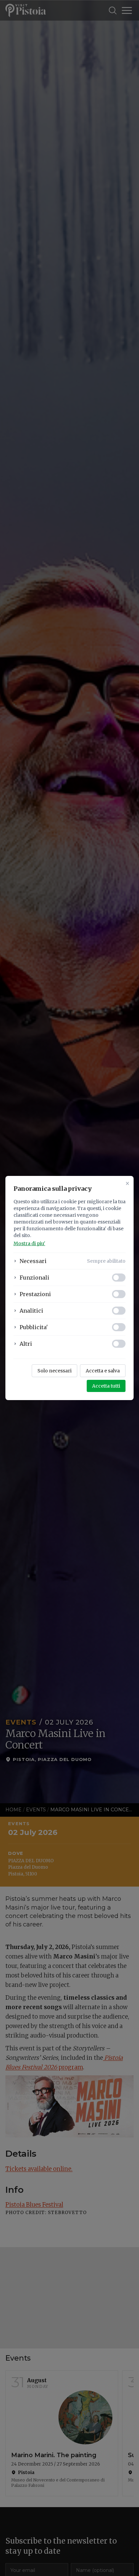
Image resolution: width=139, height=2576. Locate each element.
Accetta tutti (106, 1386)
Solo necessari (54, 1371)
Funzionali (34, 1278)
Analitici (31, 1311)
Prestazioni (35, 1294)
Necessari (33, 1261)
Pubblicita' (34, 1327)
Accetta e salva (103, 1371)
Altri (26, 1344)
